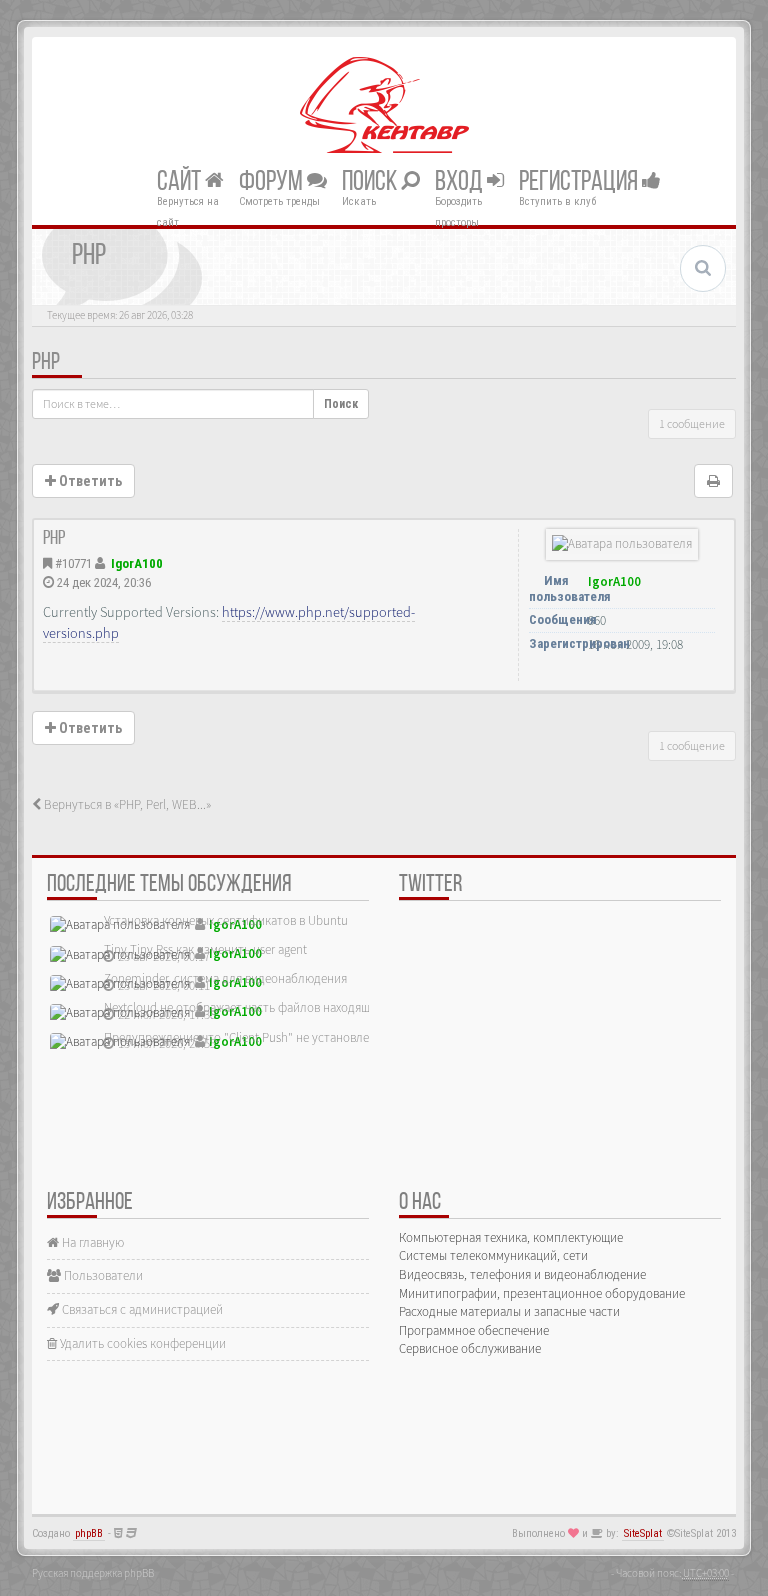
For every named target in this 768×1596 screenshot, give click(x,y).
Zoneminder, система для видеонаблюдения (225, 978)
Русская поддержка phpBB (93, 1573)
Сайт (181, 182)
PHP (46, 363)
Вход (461, 182)
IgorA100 (137, 563)
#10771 (73, 563)
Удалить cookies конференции (141, 1343)
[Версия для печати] (713, 481)
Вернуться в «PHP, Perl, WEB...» (126, 804)
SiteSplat (643, 1533)
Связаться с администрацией (141, 1309)
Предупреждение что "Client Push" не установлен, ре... (254, 1037)
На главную (91, 1242)
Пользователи (102, 1275)
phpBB (89, 1533)
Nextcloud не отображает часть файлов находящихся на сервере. (282, 1007)
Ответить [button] (89, 481)
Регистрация (580, 182)
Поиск (371, 182)
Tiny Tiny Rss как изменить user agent (205, 949)
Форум (273, 182)
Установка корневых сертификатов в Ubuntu (226, 920)
